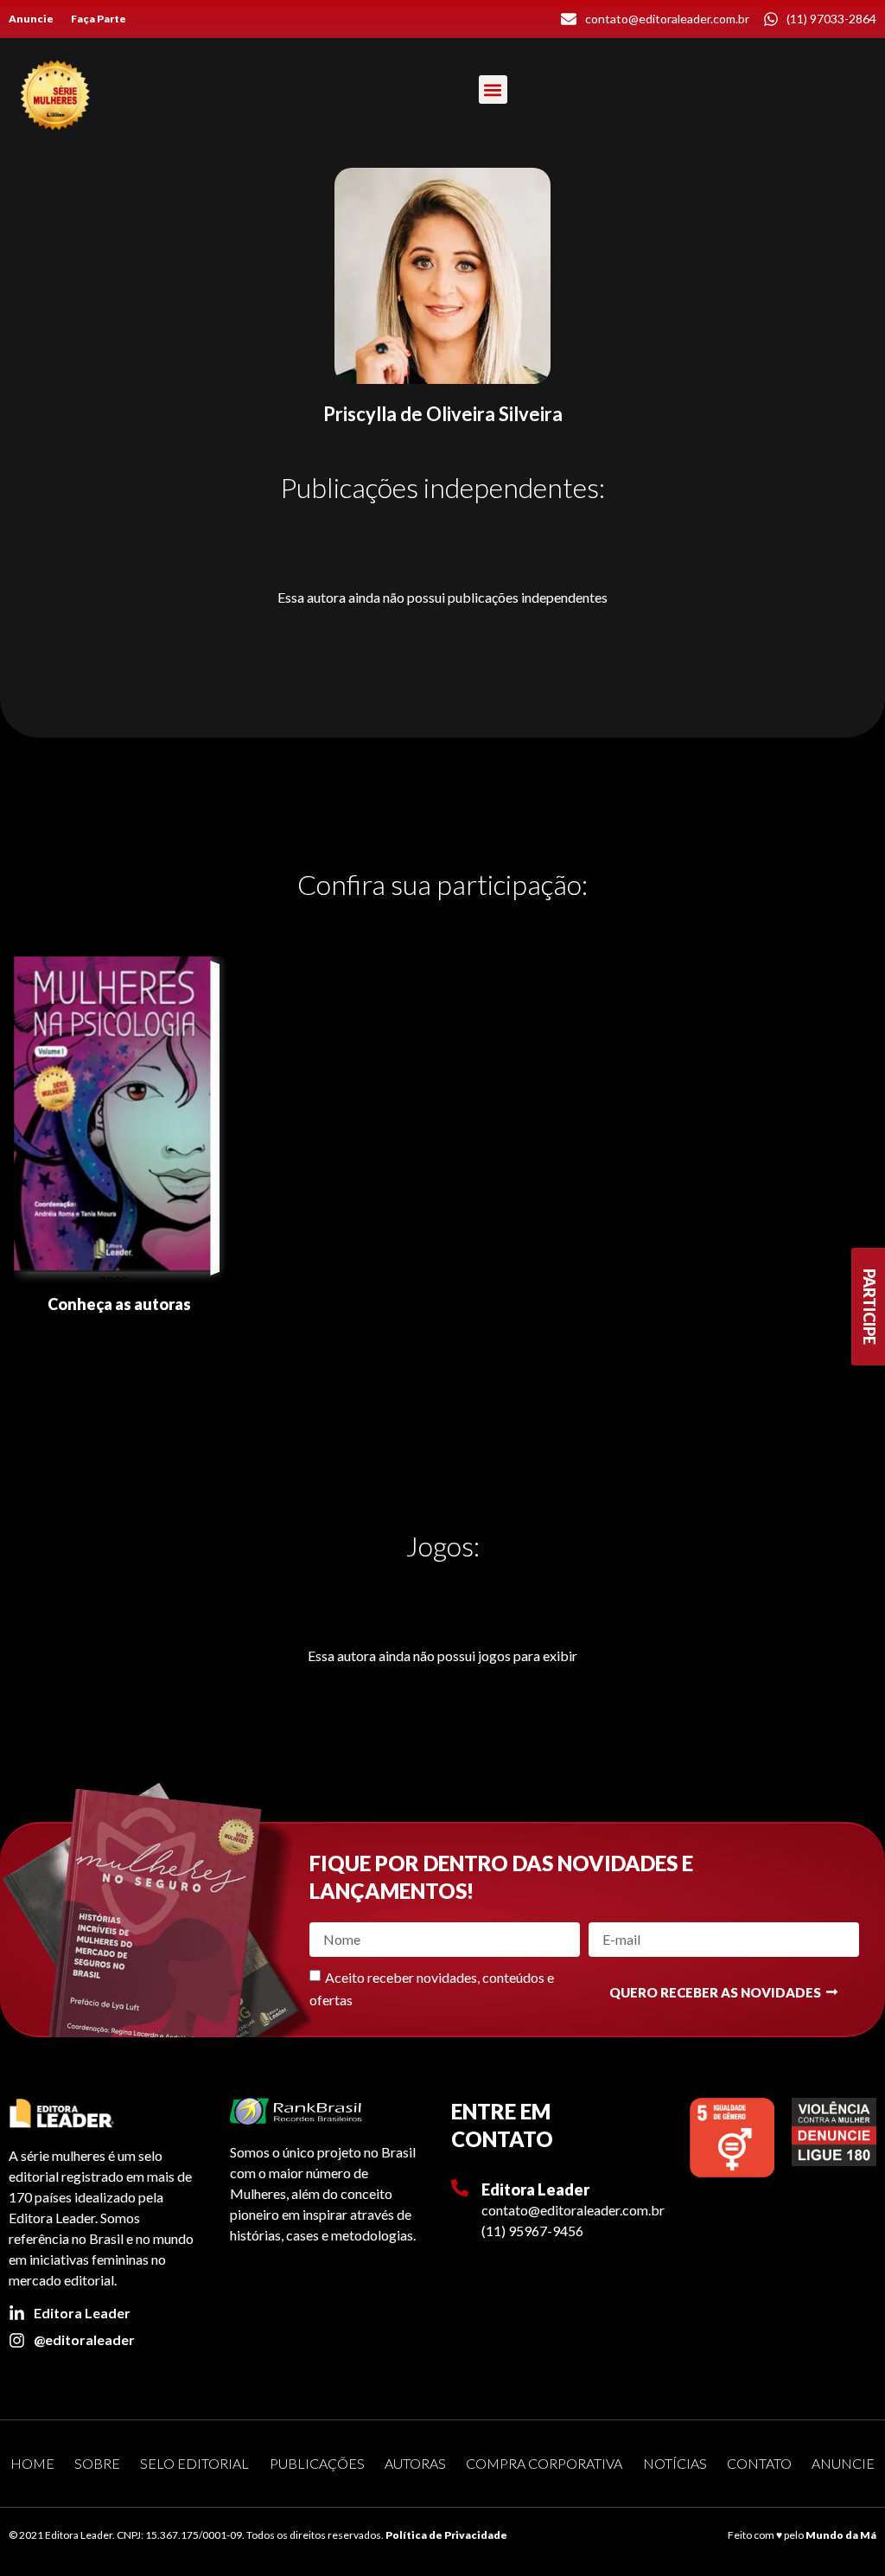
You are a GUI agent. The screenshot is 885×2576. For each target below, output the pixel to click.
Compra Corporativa (544, 2463)
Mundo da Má (841, 2535)
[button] (493, 89)
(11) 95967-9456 (532, 2231)
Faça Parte (99, 19)
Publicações (317, 2463)
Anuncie (31, 19)
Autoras (415, 2463)
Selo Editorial (194, 2463)
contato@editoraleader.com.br (573, 2210)
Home (32, 2463)
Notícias (675, 2463)
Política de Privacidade (446, 2535)
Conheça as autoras (119, 1304)
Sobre (97, 2463)
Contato (759, 2463)
